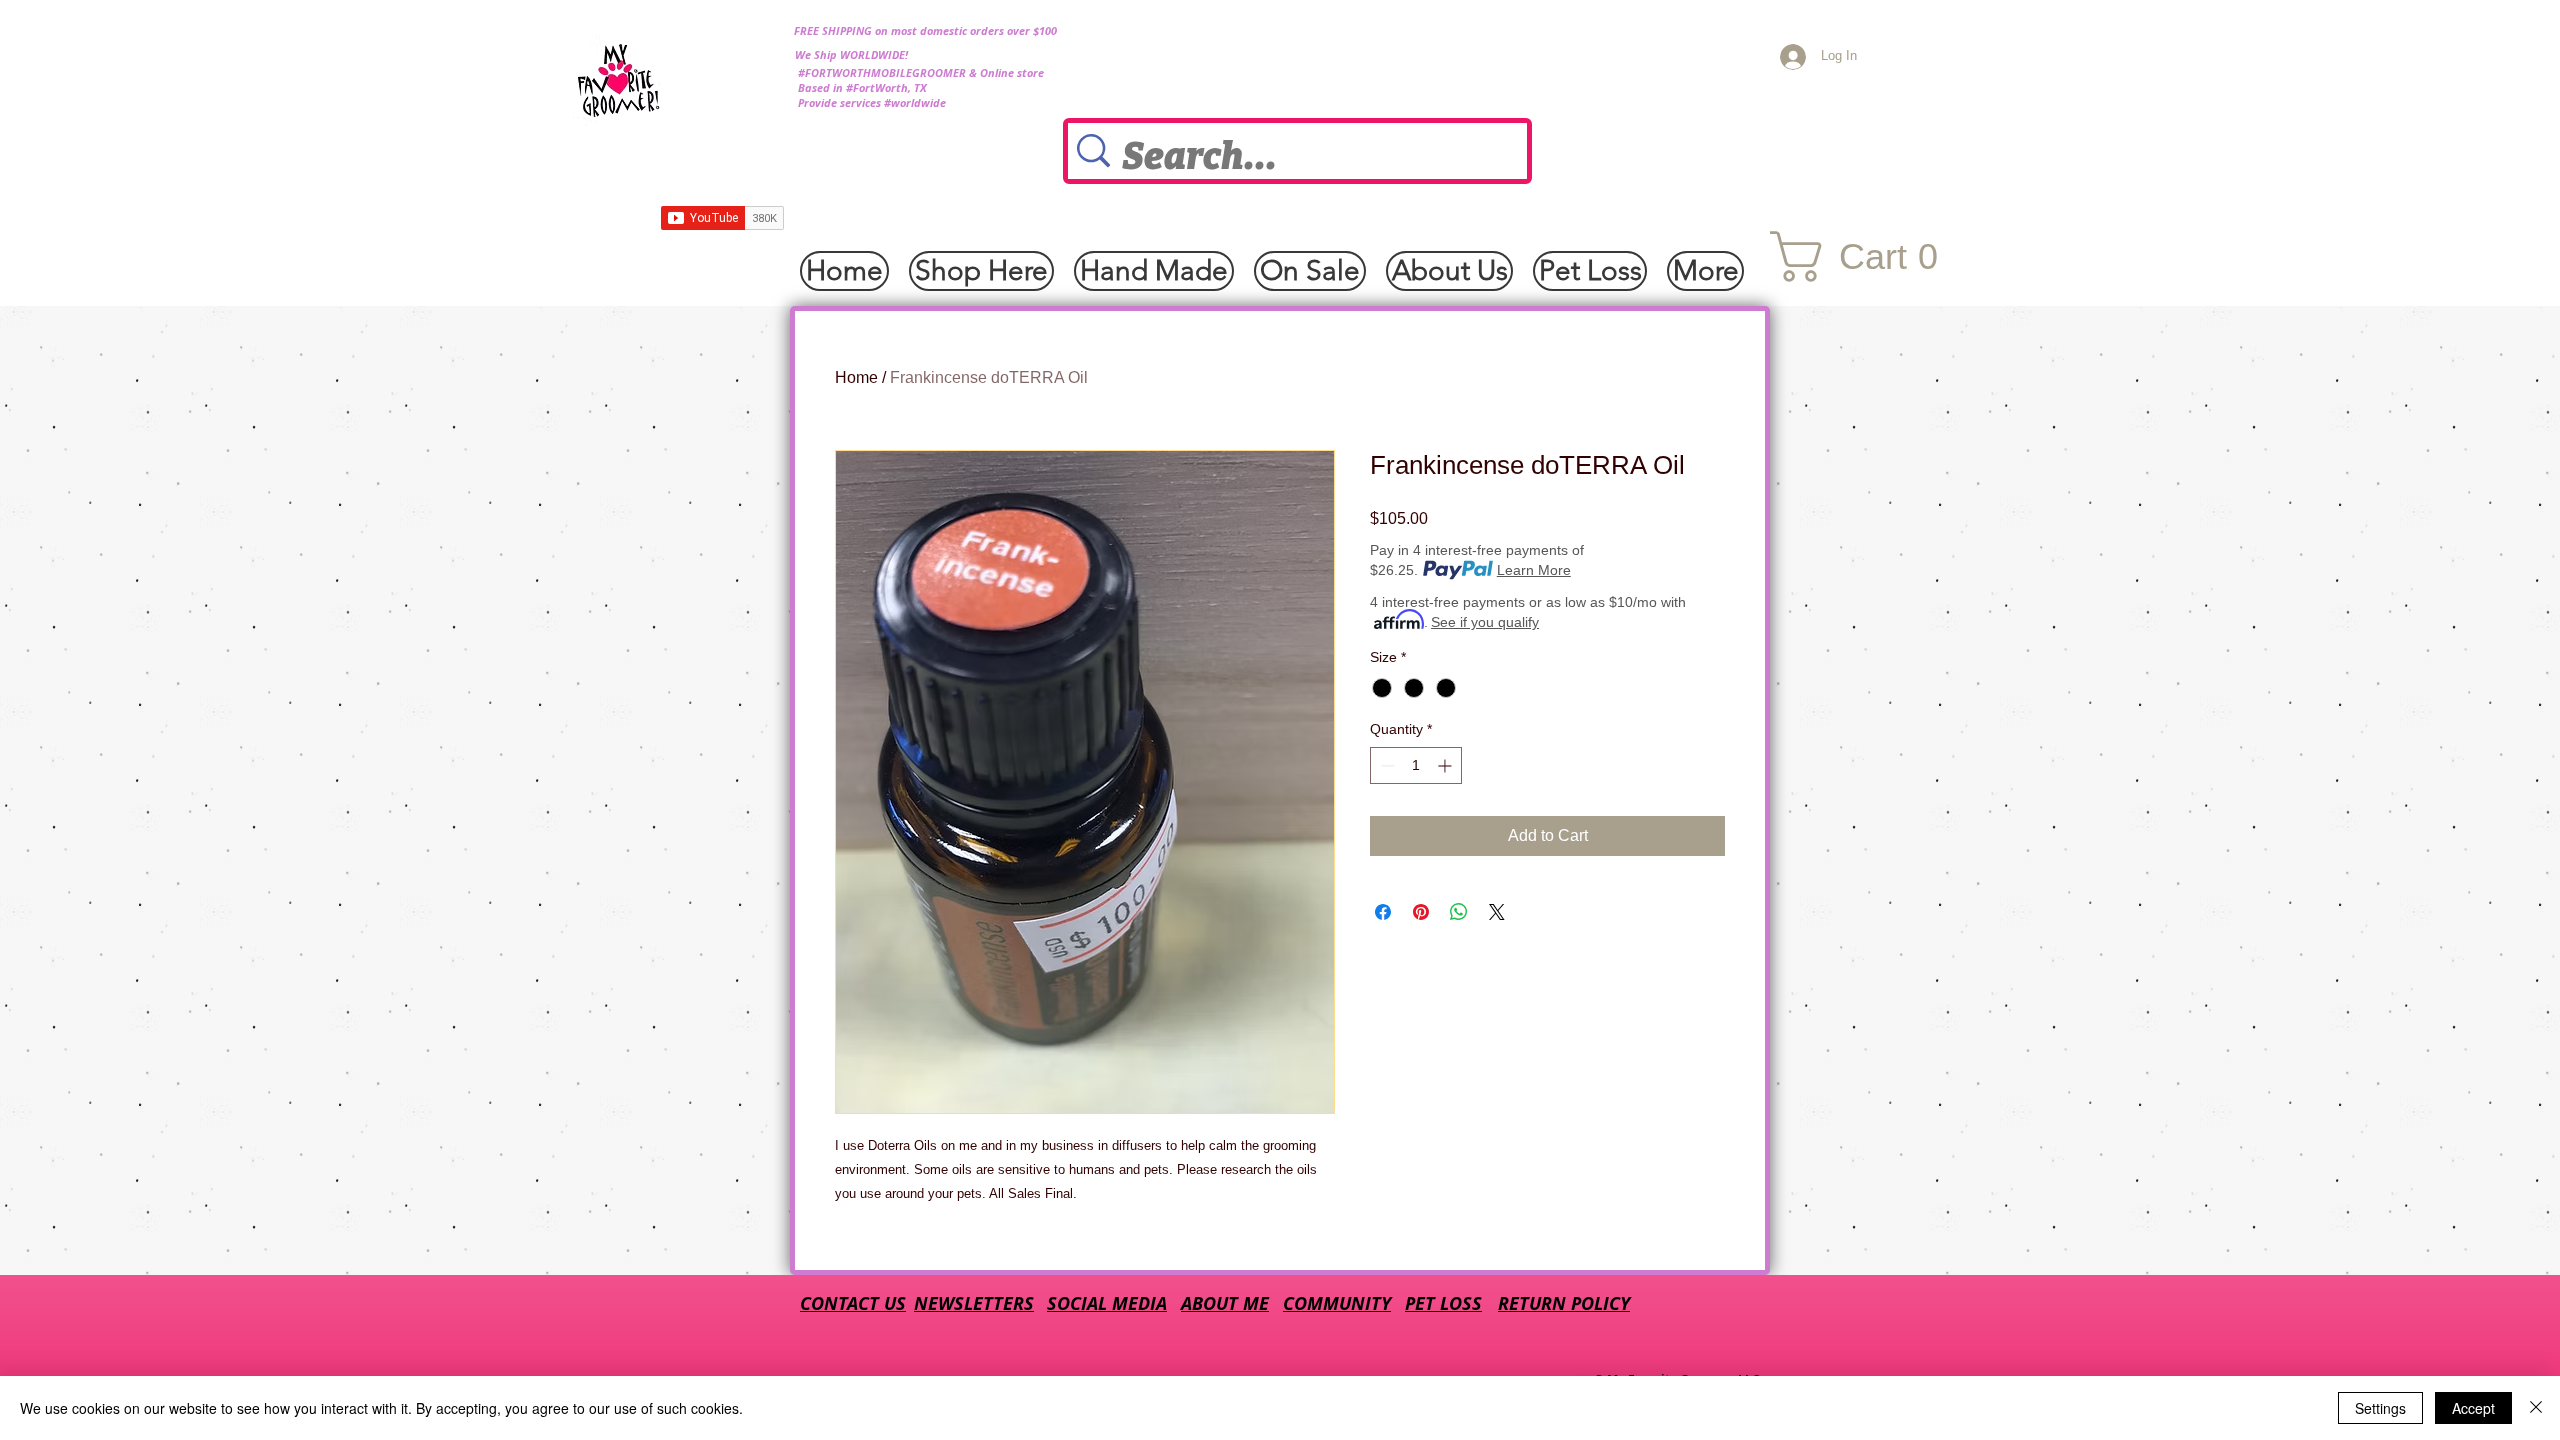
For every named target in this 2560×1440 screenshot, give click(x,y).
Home (856, 377)
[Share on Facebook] (1383, 912)
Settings (2380, 1408)
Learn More (1534, 570)
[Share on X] (1497, 912)
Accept (2473, 1408)
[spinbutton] (1416, 765)
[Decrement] (1385, 765)
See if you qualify (1485, 622)
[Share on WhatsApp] (1459, 912)
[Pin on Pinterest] (1421, 912)
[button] (1870, 256)
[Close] (2536, 1408)
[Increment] (1446, 765)
